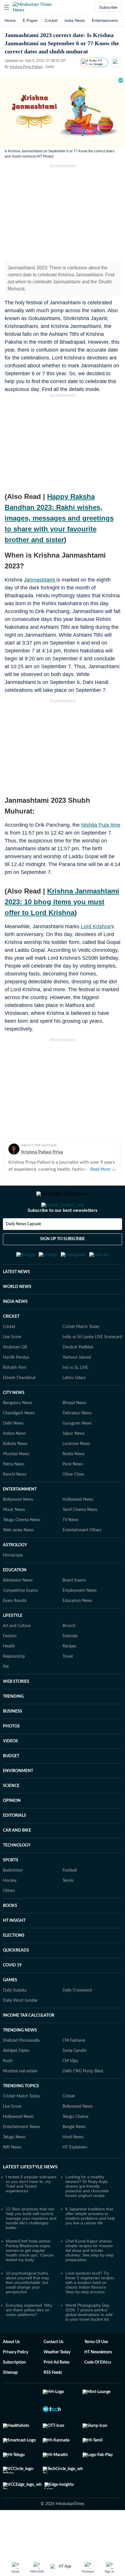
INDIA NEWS (15, 1330)
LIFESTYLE (13, 1644)
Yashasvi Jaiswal (77, 1386)
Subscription (14, 2391)
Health (9, 1675)
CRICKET (11, 1345)
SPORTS (11, 1889)
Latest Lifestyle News (30, 2195)
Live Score (12, 1366)
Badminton (13, 1899)
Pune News (73, 1493)
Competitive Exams (20, 1619)
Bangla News (74, 2156)
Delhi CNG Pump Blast (83, 2100)
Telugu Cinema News (22, 1549)
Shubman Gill (15, 1376)
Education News (77, 1629)
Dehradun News (77, 1442)
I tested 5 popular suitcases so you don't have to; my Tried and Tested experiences (31, 2212)
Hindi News (73, 2166)
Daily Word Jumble (20, 2029)
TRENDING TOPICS (21, 2115)
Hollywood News (78, 1528)
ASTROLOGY (15, 1574)
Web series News (18, 1559)
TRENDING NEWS (20, 2059)
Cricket (51, 20)
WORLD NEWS (17, 1315)
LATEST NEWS (16, 1301)
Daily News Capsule (23, 1247)
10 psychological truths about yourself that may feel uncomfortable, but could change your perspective (27, 2311)
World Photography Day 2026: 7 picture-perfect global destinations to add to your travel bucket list (89, 2341)
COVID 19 (12, 1994)
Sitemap (10, 2401)
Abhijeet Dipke (16, 2079)
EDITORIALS (15, 1844)
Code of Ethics (98, 2391)
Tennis (68, 1909)
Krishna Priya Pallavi (26, 67)
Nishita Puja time (101, 825)
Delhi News (13, 1452)
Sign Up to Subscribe (63, 1262)
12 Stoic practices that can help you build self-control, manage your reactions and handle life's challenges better (31, 2247)
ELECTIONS (14, 1964)
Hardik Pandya (16, 1386)
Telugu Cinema (75, 2145)
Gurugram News (77, 1452)
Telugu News (14, 2166)
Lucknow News (76, 1472)
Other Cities (73, 1503)
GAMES (10, 2009)
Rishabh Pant (15, 1396)
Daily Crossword (77, 2019)
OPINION (12, 1829)
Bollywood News (18, 1528)
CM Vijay (70, 2090)
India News (75, 20)
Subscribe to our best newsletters (63, 1234)
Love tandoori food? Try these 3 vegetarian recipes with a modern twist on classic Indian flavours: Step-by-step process (90, 2311)
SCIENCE (11, 1814)
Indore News (14, 1462)
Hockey (10, 1909)
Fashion (10, 1665)
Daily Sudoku (15, 2019)
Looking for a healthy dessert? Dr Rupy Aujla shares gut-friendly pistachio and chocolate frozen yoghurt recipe (87, 2215)
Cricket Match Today (81, 1355)
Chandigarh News (19, 1442)
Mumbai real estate (20, 2100)
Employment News (80, 1619)
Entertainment (105, 20)
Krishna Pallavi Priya (42, 1152)
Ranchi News (15, 1503)
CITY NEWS (14, 1421)
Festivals (70, 1665)
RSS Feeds (53, 2401)
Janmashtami (40, 580)
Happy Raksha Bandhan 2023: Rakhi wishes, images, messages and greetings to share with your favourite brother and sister (59, 518)
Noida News (74, 1483)
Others (9, 1919)
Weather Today (57, 2381)
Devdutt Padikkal (78, 1376)
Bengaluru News (18, 1432)
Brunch (69, 1654)
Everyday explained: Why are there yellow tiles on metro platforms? (29, 2338)
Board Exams (74, 1609)
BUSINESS (12, 1740)
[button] (7, 7)
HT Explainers (75, 2176)
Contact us (53, 2371)
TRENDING (13, 1725)
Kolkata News (15, 1472)
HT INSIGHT (14, 1949)
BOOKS (10, 1934)
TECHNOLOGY (17, 1874)
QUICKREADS (16, 1979)
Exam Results (15, 1629)
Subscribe (108, 7)
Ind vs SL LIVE (75, 1396)
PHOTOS (11, 1755)
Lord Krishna (96, 926)
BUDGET (11, 1785)
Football (70, 1899)
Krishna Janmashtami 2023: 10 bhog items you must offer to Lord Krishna (62, 902)
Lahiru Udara (74, 1406)
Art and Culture (17, 1654)
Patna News (14, 1493)
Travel (68, 1685)
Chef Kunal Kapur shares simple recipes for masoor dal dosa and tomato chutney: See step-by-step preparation (90, 2279)
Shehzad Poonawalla (21, 2069)
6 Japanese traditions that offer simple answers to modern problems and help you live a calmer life (90, 2245)
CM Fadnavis (74, 2069)
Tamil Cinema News (80, 1538)
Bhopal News (74, 1432)
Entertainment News (21, 2156)
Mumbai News (16, 1483)
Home (10, 20)
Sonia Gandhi (74, 2079)
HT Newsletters (98, 2381)
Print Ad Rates (57, 2391)
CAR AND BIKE (17, 1859)
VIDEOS (10, 1770)
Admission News (18, 1609)
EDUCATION (15, 1599)
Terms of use (96, 2371)
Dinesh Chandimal (19, 1406)
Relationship (14, 1685)
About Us (11, 2371)
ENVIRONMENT (18, 1800)
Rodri (8, 2090)
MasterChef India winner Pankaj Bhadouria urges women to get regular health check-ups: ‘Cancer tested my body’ (30, 2279)
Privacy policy (16, 2381)
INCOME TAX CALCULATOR (29, 2044)
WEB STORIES (16, 1710)
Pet (6, 1695)
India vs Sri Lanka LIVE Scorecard (92, 1366)
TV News (70, 1549)
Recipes (69, 1675)
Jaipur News (74, 1462)
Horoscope (13, 1584)
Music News (14, 1538)
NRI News (12, 2176)
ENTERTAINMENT (20, 1518)
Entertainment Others (82, 1559)
